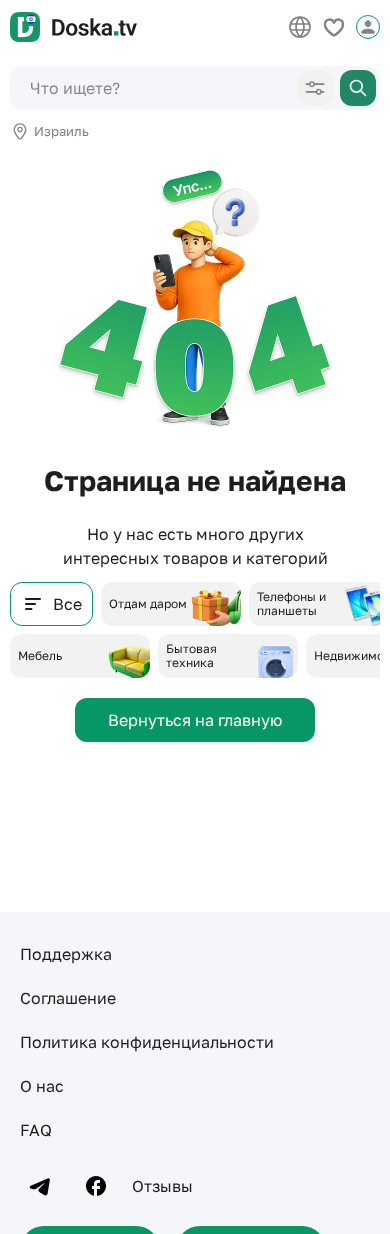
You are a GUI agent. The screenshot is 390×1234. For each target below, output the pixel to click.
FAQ (36, 1130)
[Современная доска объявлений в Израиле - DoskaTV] (73, 27)
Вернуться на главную (195, 720)
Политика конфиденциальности (147, 1042)
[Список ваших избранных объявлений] (334, 27)
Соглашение (68, 998)
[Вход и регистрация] (368, 27)
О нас (42, 1086)
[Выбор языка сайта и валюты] (300, 27)
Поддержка (66, 954)
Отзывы (162, 1186)
